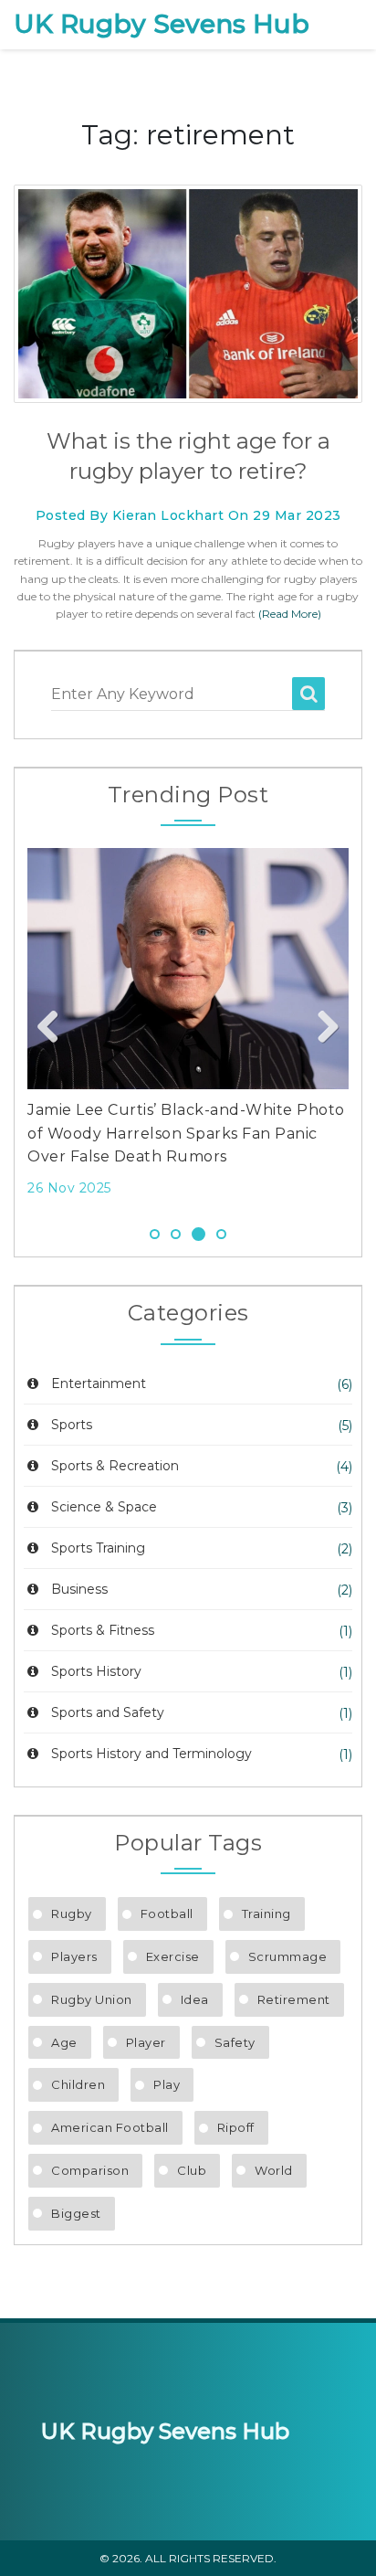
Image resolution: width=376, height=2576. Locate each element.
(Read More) (290, 614)
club (192, 2170)
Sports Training (98, 1548)
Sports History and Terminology (151, 1754)
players (74, 1956)
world (274, 2170)
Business (79, 1589)
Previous (55, 1028)
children (78, 2084)
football (167, 1913)
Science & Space (104, 1507)
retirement (294, 1999)
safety (235, 2042)
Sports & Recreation (115, 1466)
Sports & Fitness (103, 1630)
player (146, 2042)
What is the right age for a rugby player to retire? (188, 456)
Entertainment (99, 1383)
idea (195, 1999)
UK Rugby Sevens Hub (162, 24)
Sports (72, 1425)
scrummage (288, 1956)
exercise (173, 1956)
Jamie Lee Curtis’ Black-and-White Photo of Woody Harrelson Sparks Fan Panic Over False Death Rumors (186, 1133)
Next (321, 1028)
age (64, 2042)
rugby (72, 1913)
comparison (90, 2170)
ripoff (236, 2127)
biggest (76, 2213)
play (167, 2084)
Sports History (96, 1671)
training (266, 1913)
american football (110, 2127)
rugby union (92, 1999)
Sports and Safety (108, 1712)
